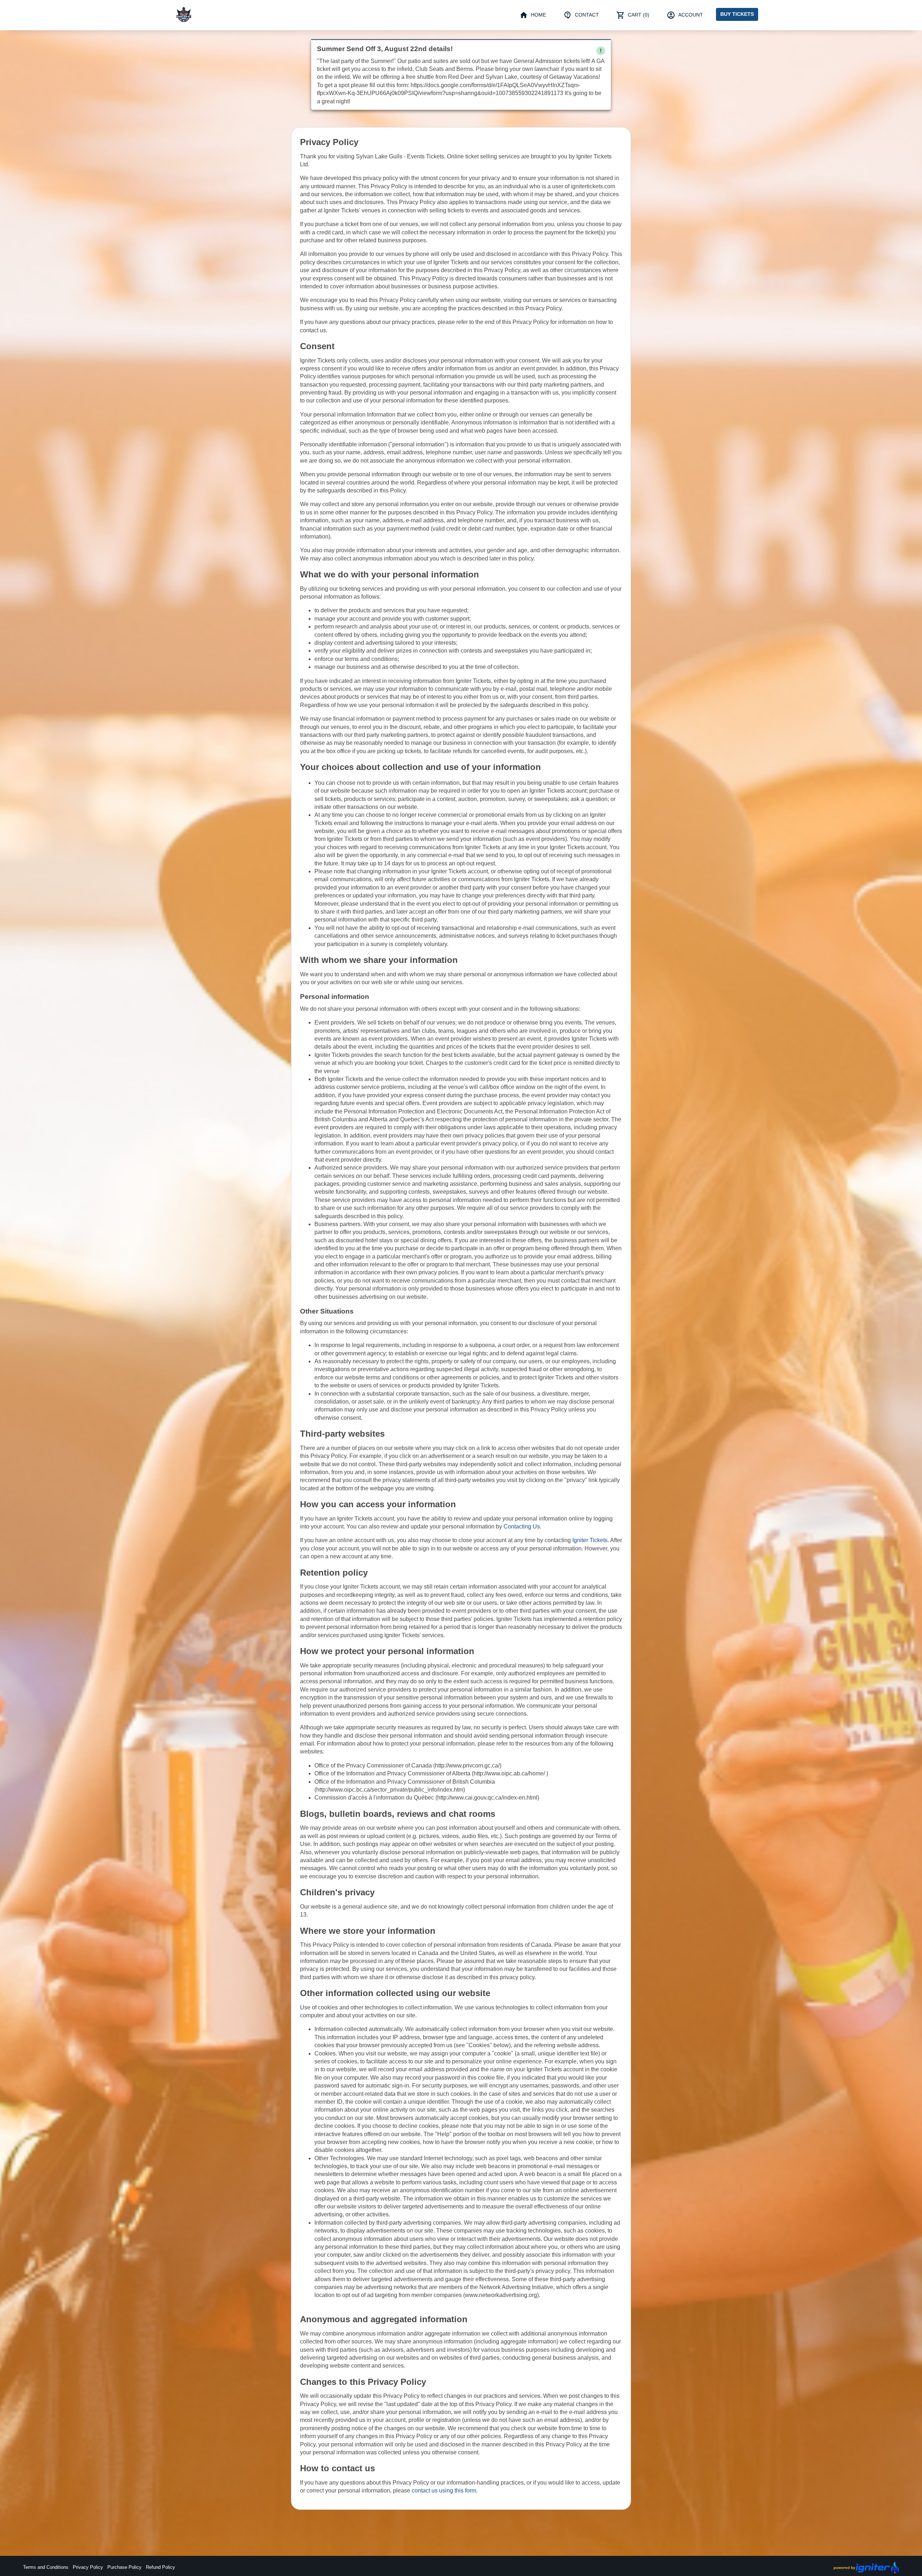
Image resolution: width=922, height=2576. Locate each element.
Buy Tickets (737, 14)
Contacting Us (522, 1526)
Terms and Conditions (46, 2567)
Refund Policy (160, 2567)
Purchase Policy (124, 2567)
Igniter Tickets (590, 1540)
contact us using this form (444, 2491)
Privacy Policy (88, 2567)
